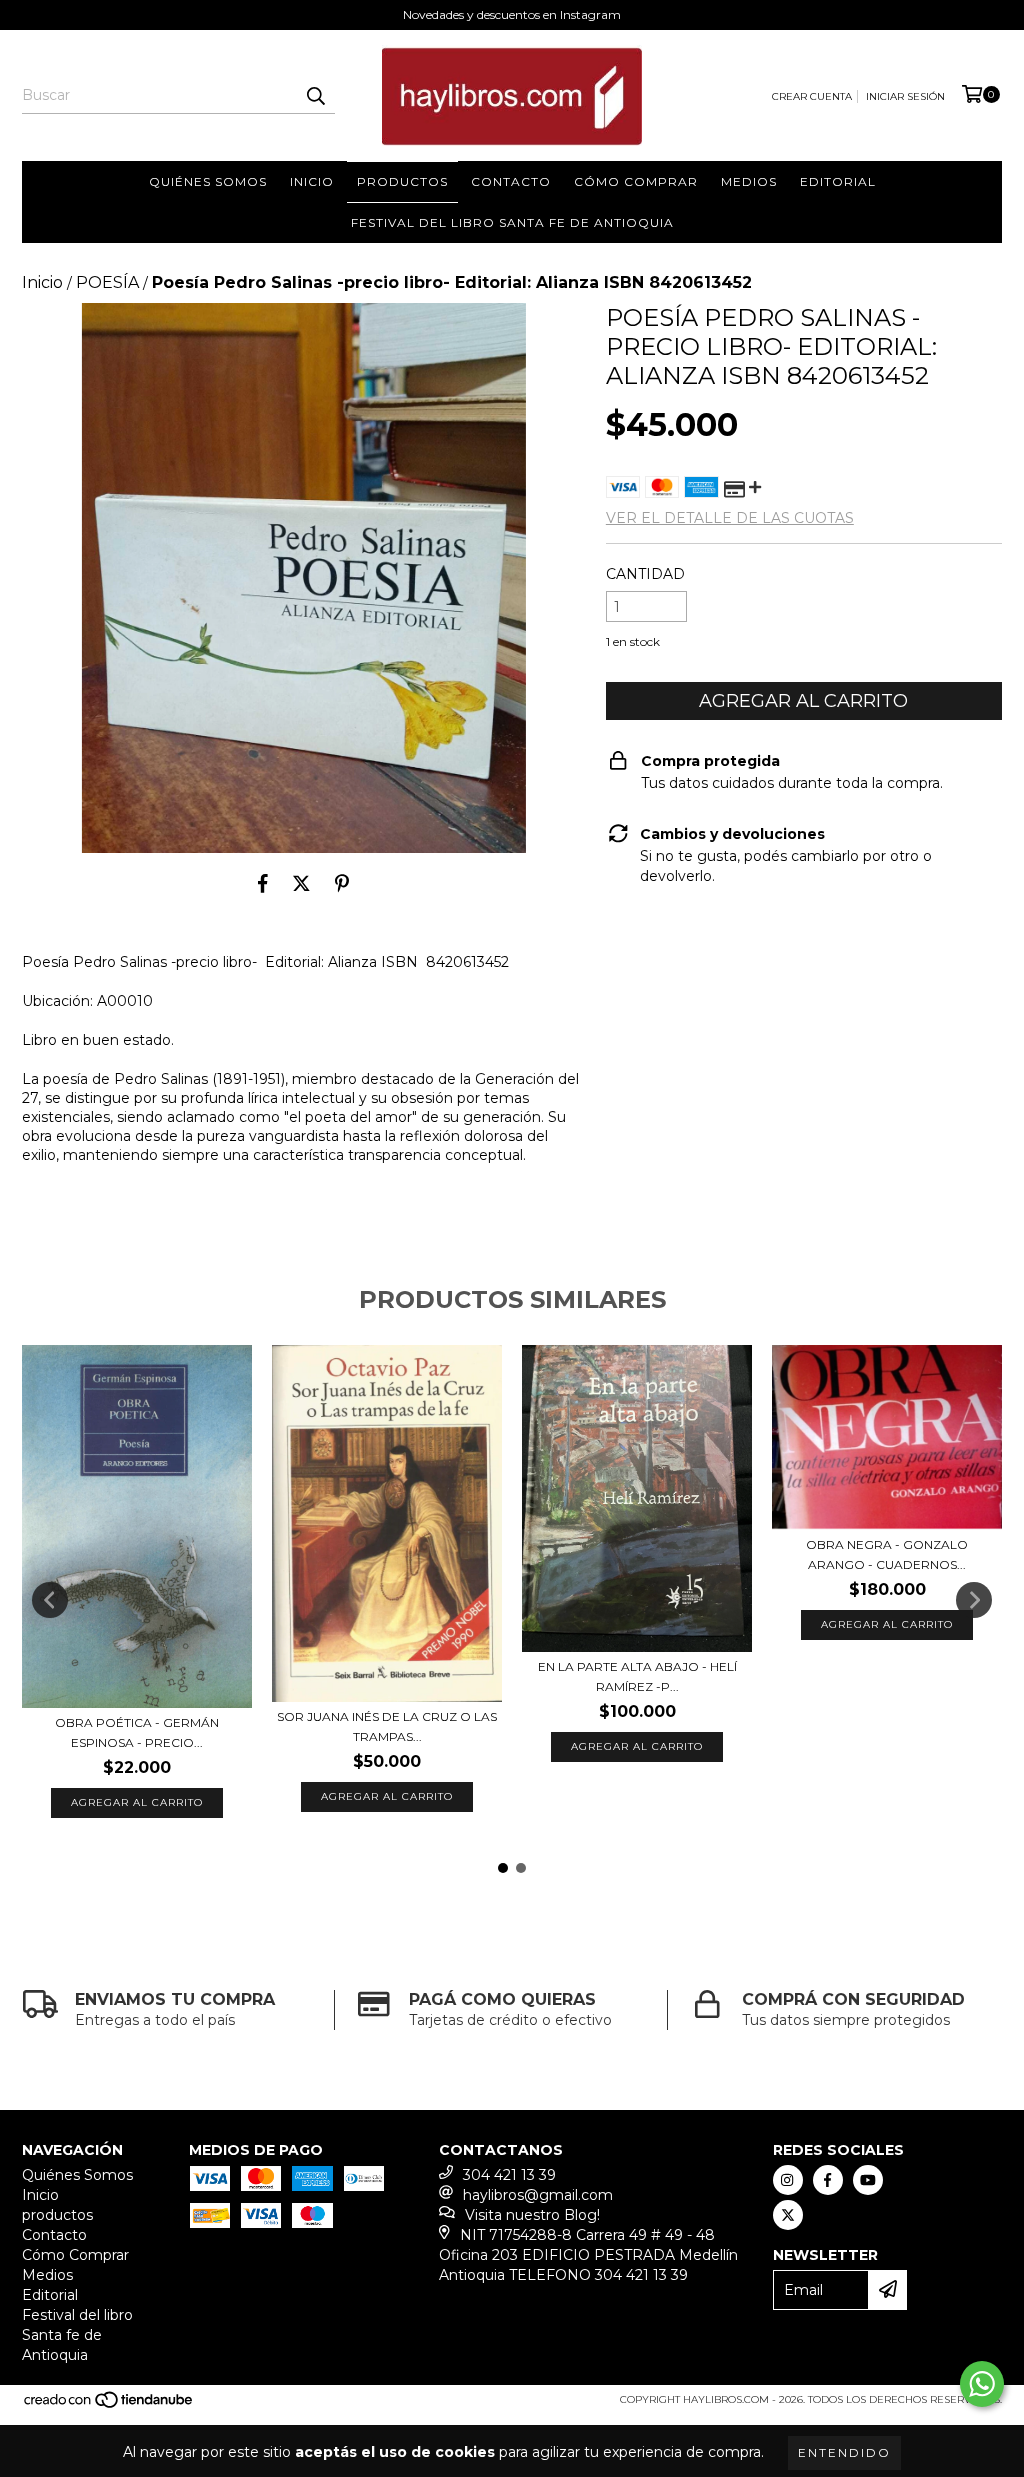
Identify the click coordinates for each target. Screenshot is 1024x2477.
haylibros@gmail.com (538, 2195)
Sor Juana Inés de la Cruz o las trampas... (387, 1726)
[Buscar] (315, 96)
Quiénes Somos (208, 181)
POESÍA (107, 282)
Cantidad (645, 574)
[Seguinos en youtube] (868, 2180)
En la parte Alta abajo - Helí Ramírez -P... (637, 1676)
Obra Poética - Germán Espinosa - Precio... (137, 1732)
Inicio (312, 181)
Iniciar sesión (905, 96)
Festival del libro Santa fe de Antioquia (512, 222)
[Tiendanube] (109, 2406)
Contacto (511, 181)
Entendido (844, 2452)
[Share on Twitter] (301, 883)
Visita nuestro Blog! (532, 2215)
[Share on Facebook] (263, 883)
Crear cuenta (812, 96)
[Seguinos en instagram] (788, 2180)
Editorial (838, 181)
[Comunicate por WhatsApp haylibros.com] (982, 2384)
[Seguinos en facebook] (828, 2180)
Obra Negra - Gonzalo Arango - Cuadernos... (887, 1554)
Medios (749, 181)
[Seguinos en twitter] (788, 2215)
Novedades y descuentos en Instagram (512, 14)
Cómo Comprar (636, 181)
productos (402, 181)
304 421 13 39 (509, 2175)
